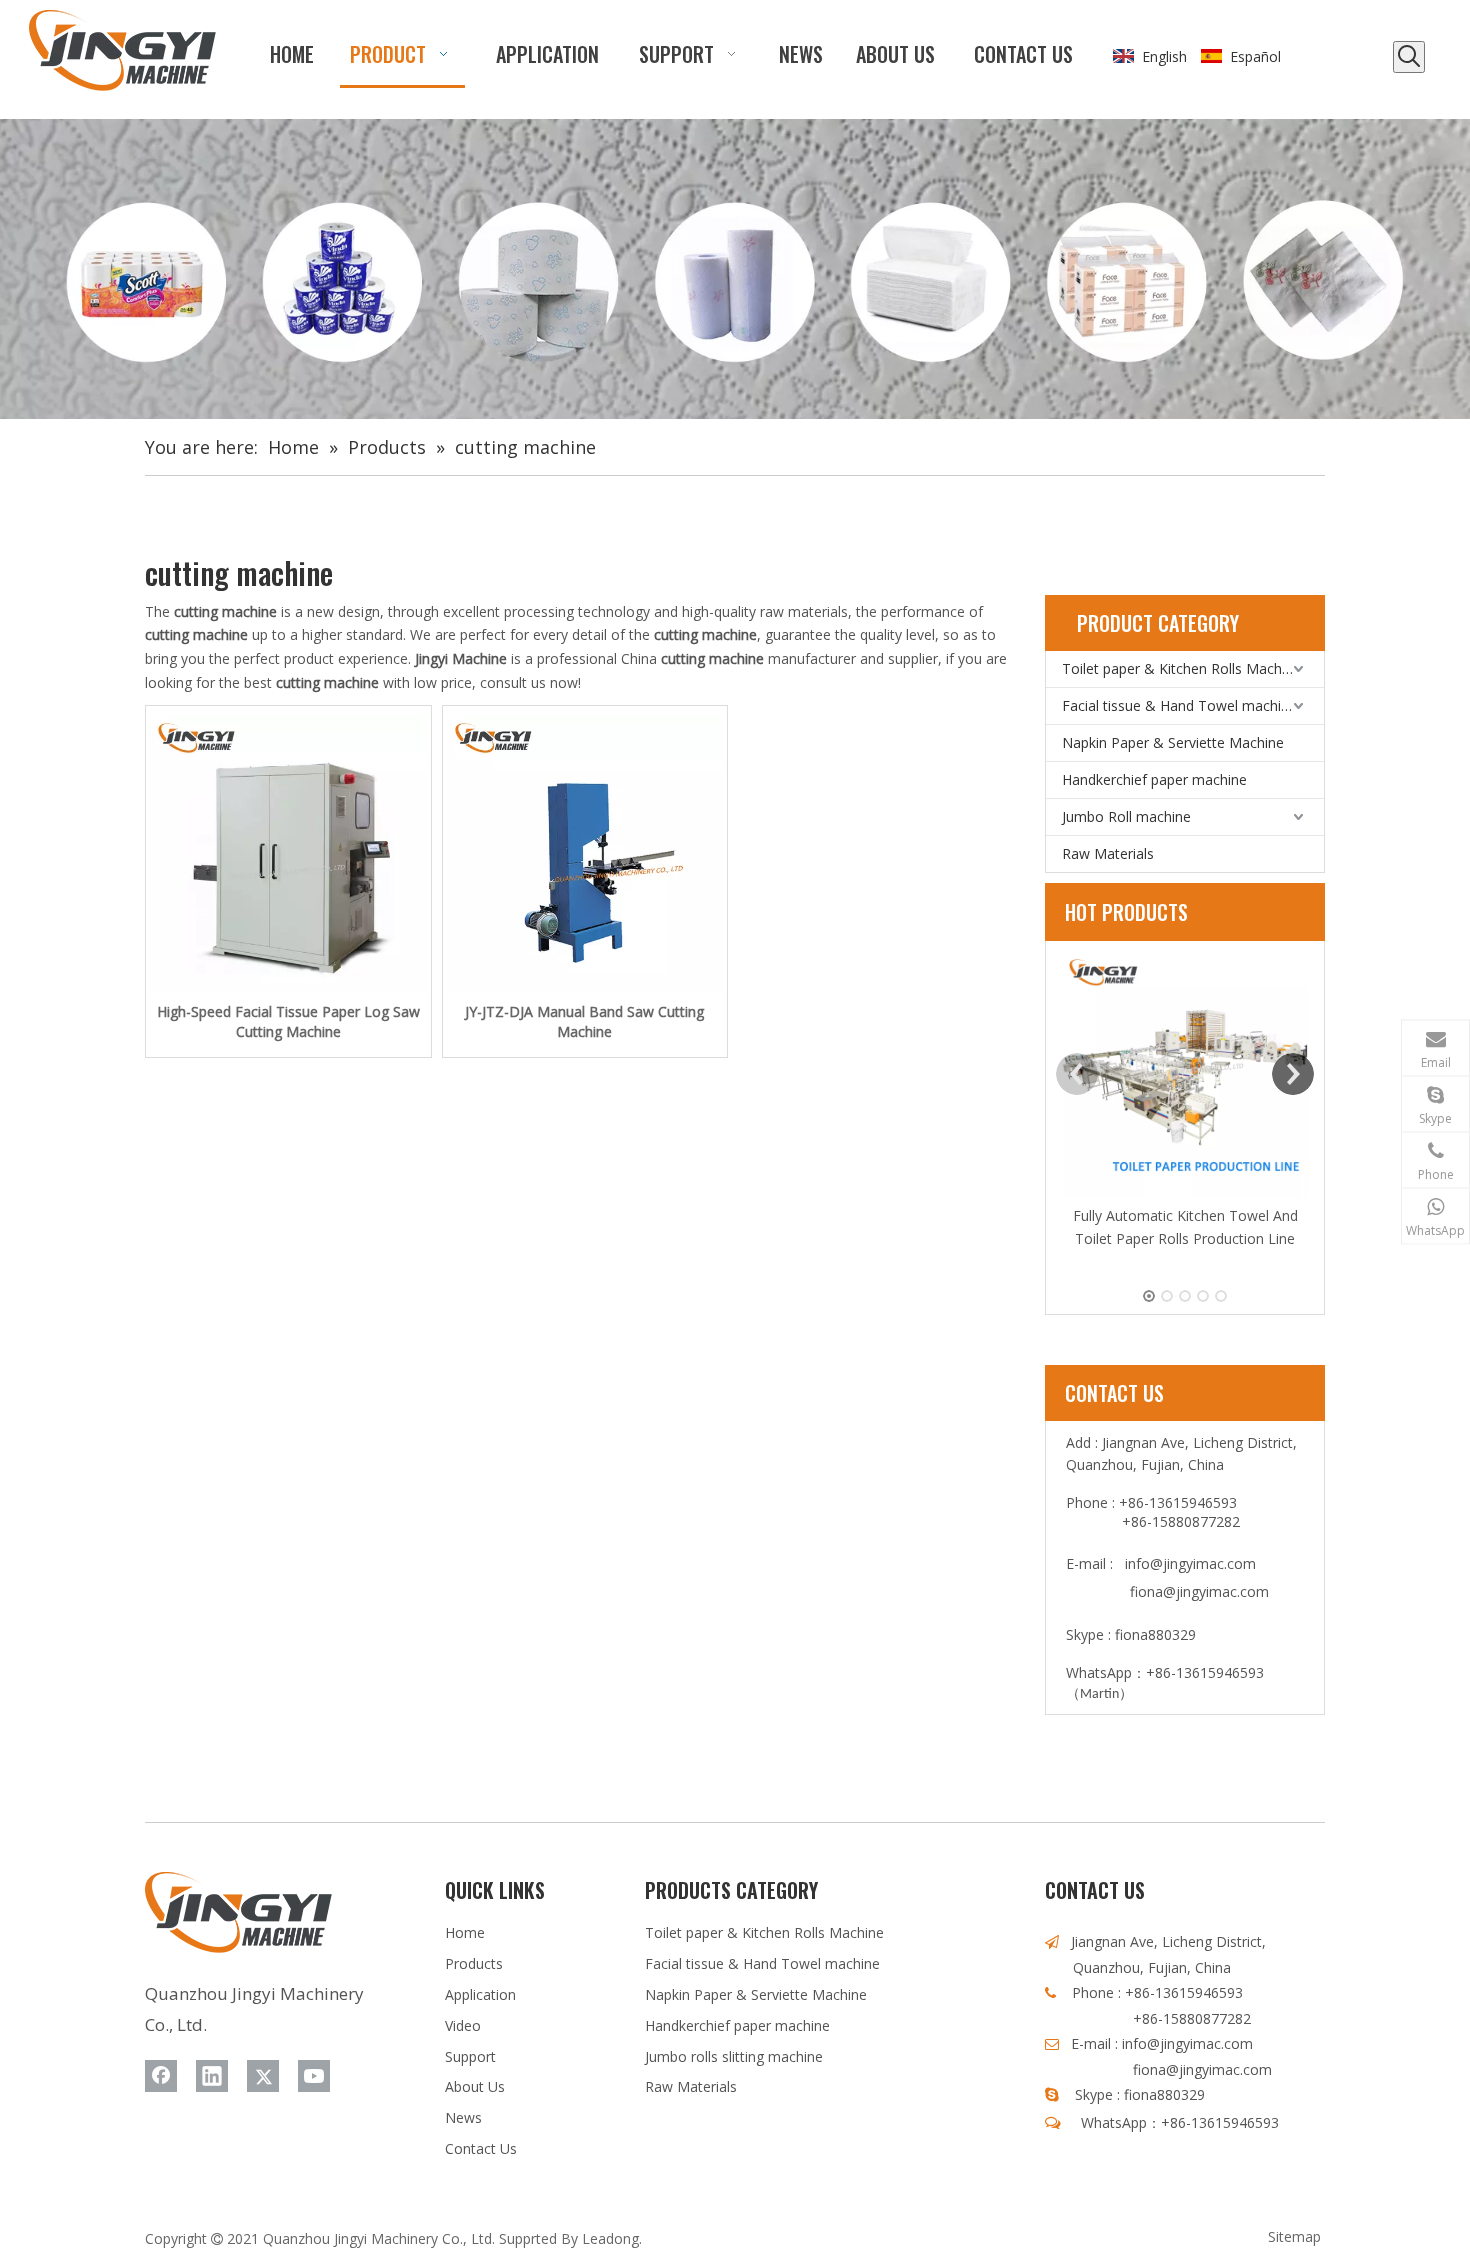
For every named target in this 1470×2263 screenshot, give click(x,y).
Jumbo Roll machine (1126, 816)
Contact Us (481, 2148)
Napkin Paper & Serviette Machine (1173, 742)
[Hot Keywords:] (1409, 57)
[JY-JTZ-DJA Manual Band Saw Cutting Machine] (585, 853)
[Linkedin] (212, 2076)
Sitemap (1294, 2236)
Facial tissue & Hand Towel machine (1179, 705)
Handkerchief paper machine (1154, 779)
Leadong (610, 2238)
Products (474, 1963)
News (463, 2117)
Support (470, 2056)
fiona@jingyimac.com (1199, 1591)
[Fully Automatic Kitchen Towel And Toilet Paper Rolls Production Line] (1185, 1075)
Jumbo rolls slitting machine (734, 2056)
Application (480, 1994)
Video (463, 2025)
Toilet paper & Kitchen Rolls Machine (1181, 668)
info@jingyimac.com (1190, 1563)
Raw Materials (1108, 853)
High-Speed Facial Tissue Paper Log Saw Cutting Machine (288, 1021)
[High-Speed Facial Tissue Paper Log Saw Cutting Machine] (288, 853)
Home (465, 1932)
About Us (475, 2086)
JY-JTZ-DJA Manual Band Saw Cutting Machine (584, 1021)
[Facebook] (161, 2076)
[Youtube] (314, 2076)
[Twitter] (263, 2076)
